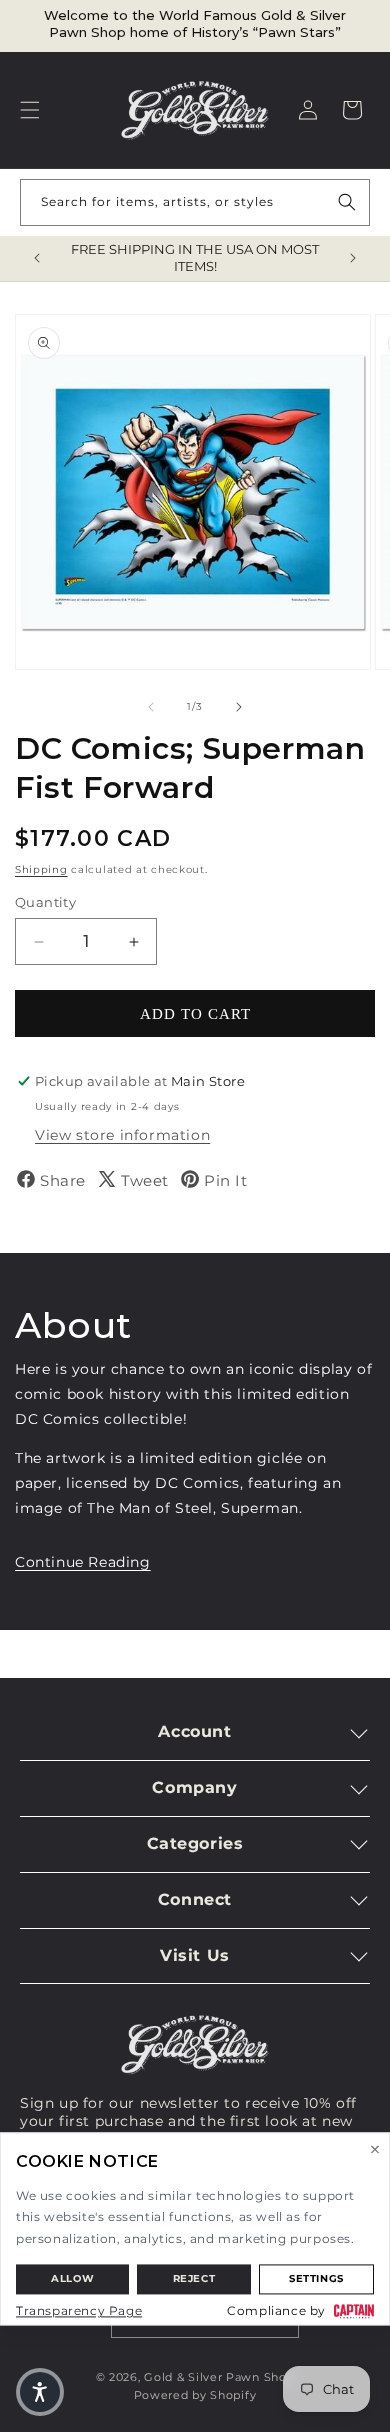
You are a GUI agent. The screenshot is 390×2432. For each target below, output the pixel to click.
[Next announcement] (353, 258)
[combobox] (195, 202)
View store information (122, 1135)
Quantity (45, 902)
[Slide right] (239, 707)
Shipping (41, 869)
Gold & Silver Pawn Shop (219, 2377)
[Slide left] (151, 707)
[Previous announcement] (37, 258)
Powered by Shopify (195, 2395)
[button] (30, 110)
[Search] (347, 202)
